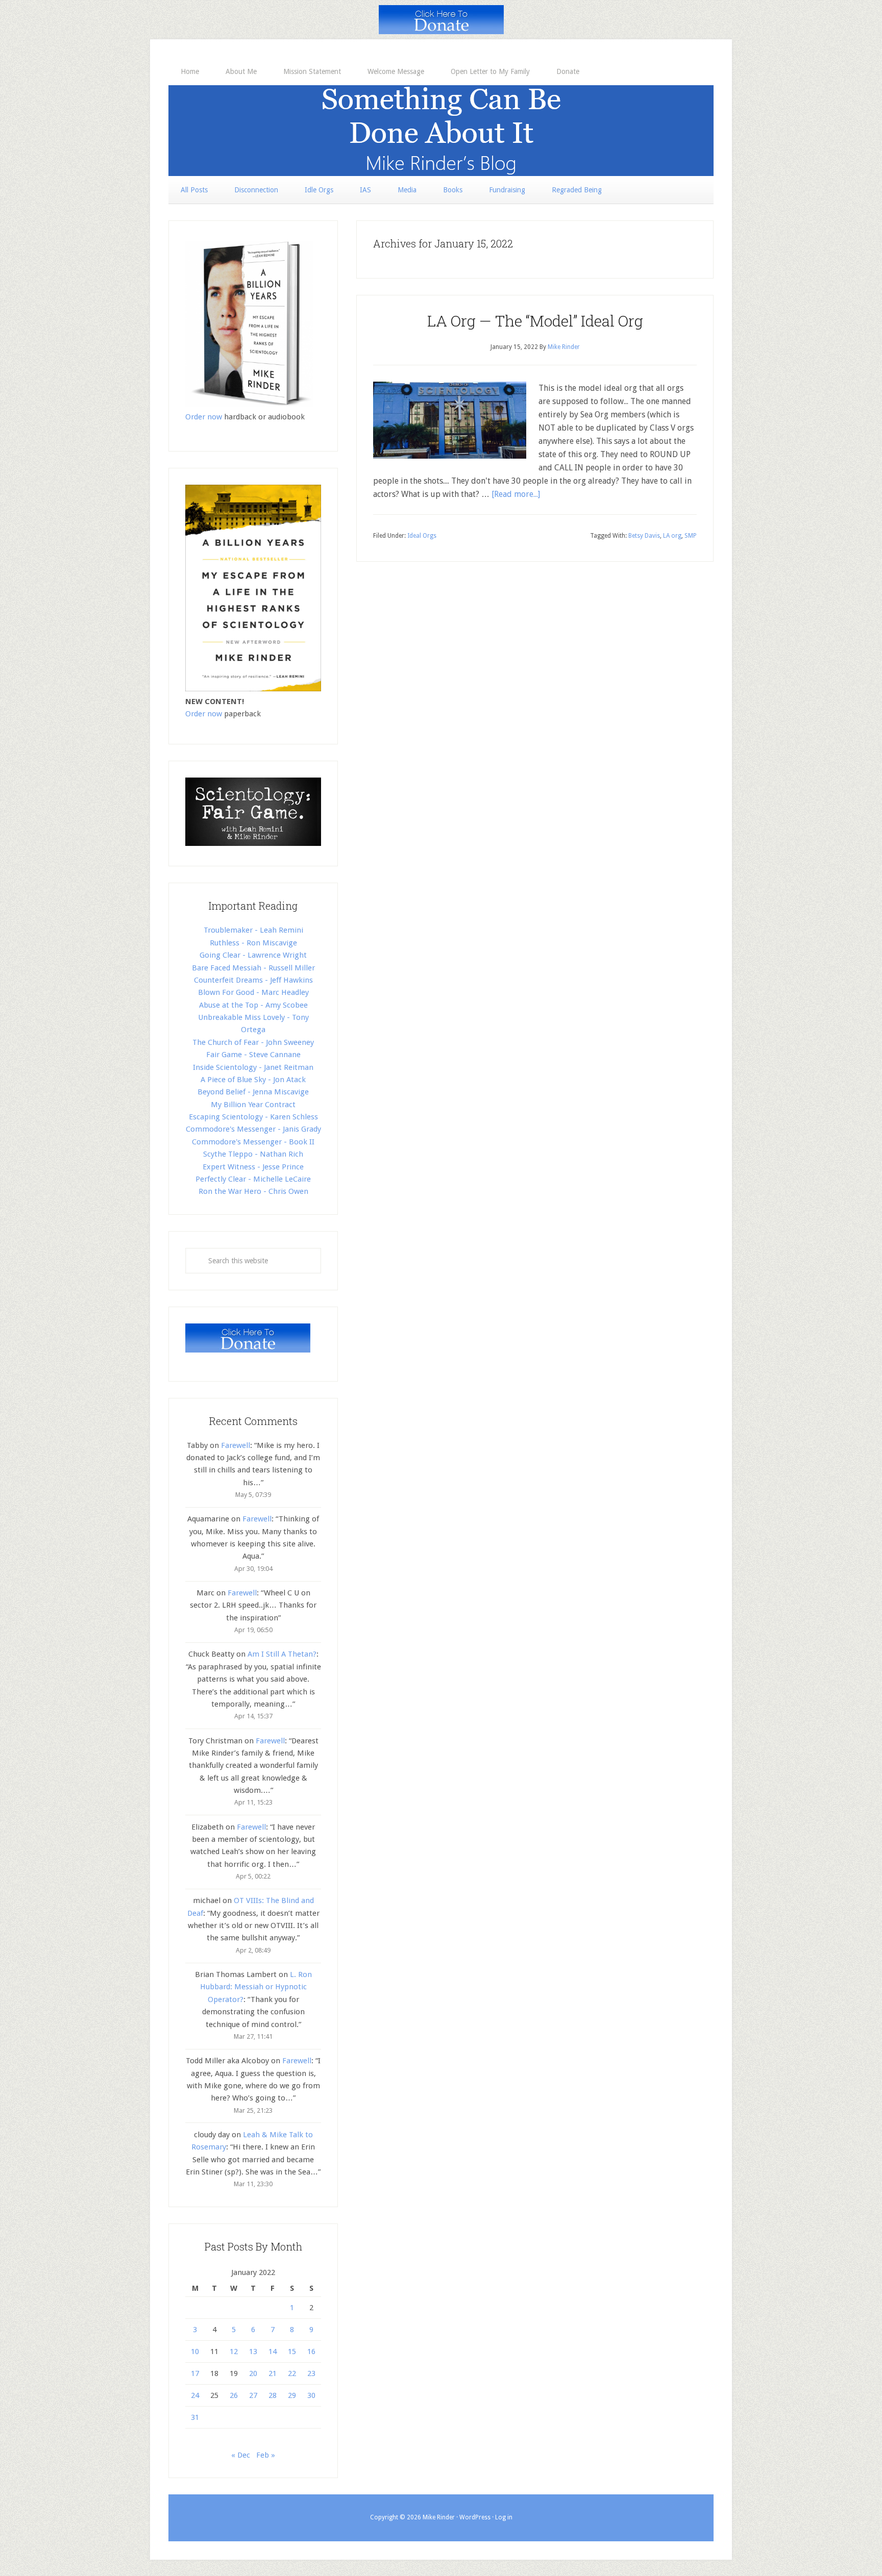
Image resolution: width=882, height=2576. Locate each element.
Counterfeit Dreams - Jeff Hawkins (253, 980)
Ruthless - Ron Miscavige (253, 943)
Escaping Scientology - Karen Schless (253, 1117)
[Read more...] (516, 494)
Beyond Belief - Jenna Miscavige (253, 1092)
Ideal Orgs (422, 536)
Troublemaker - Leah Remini (253, 930)
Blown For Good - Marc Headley (253, 992)
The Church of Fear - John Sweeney (253, 1042)
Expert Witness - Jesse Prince (253, 1167)
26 (234, 2395)
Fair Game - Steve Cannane (253, 1055)
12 (234, 2352)
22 (292, 2373)
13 (253, 2352)
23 (311, 2373)
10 (195, 2352)
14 (273, 2352)
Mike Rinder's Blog (441, 131)
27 (253, 2395)
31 (195, 2417)
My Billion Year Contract (253, 1105)
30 (311, 2395)
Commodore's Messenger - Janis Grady (253, 1129)
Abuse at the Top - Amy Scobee (253, 1005)
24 (195, 2395)
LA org (672, 536)
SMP (691, 536)
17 (195, 2373)
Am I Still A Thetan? (282, 1654)
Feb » (266, 2455)
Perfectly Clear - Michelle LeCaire (253, 1179)
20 (253, 2373)
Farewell (236, 1445)
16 (311, 2352)
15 (292, 2352)
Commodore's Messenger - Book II (253, 1142)
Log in (504, 2517)
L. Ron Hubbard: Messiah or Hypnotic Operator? (256, 1987)
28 (273, 2395)
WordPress (475, 2517)
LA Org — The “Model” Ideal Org (535, 321)
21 (273, 2373)
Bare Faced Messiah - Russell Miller (253, 968)
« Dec (241, 2455)
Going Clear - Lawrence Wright (253, 955)
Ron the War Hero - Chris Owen (253, 1191)
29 (292, 2395)
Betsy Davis (644, 536)
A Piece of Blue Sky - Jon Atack (253, 1080)
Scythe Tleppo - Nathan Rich (253, 1154)
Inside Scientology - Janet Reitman (253, 1067)
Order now (204, 417)
